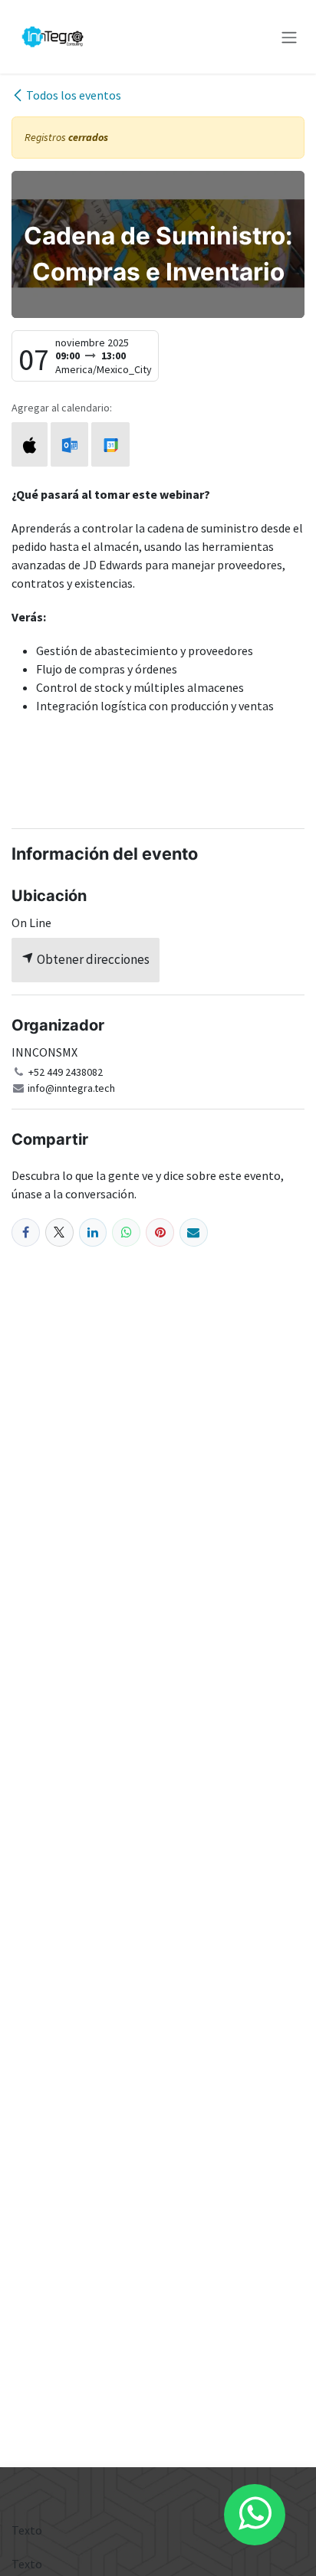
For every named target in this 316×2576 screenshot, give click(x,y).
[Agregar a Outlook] (69, 444)
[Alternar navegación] (289, 37)
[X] (59, 1232)
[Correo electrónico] (194, 1232)
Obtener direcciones (92, 959)
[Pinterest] (160, 1232)
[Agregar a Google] (110, 444)
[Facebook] (26, 1232)
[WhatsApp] (126, 1232)
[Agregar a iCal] (30, 444)
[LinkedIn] (93, 1232)
